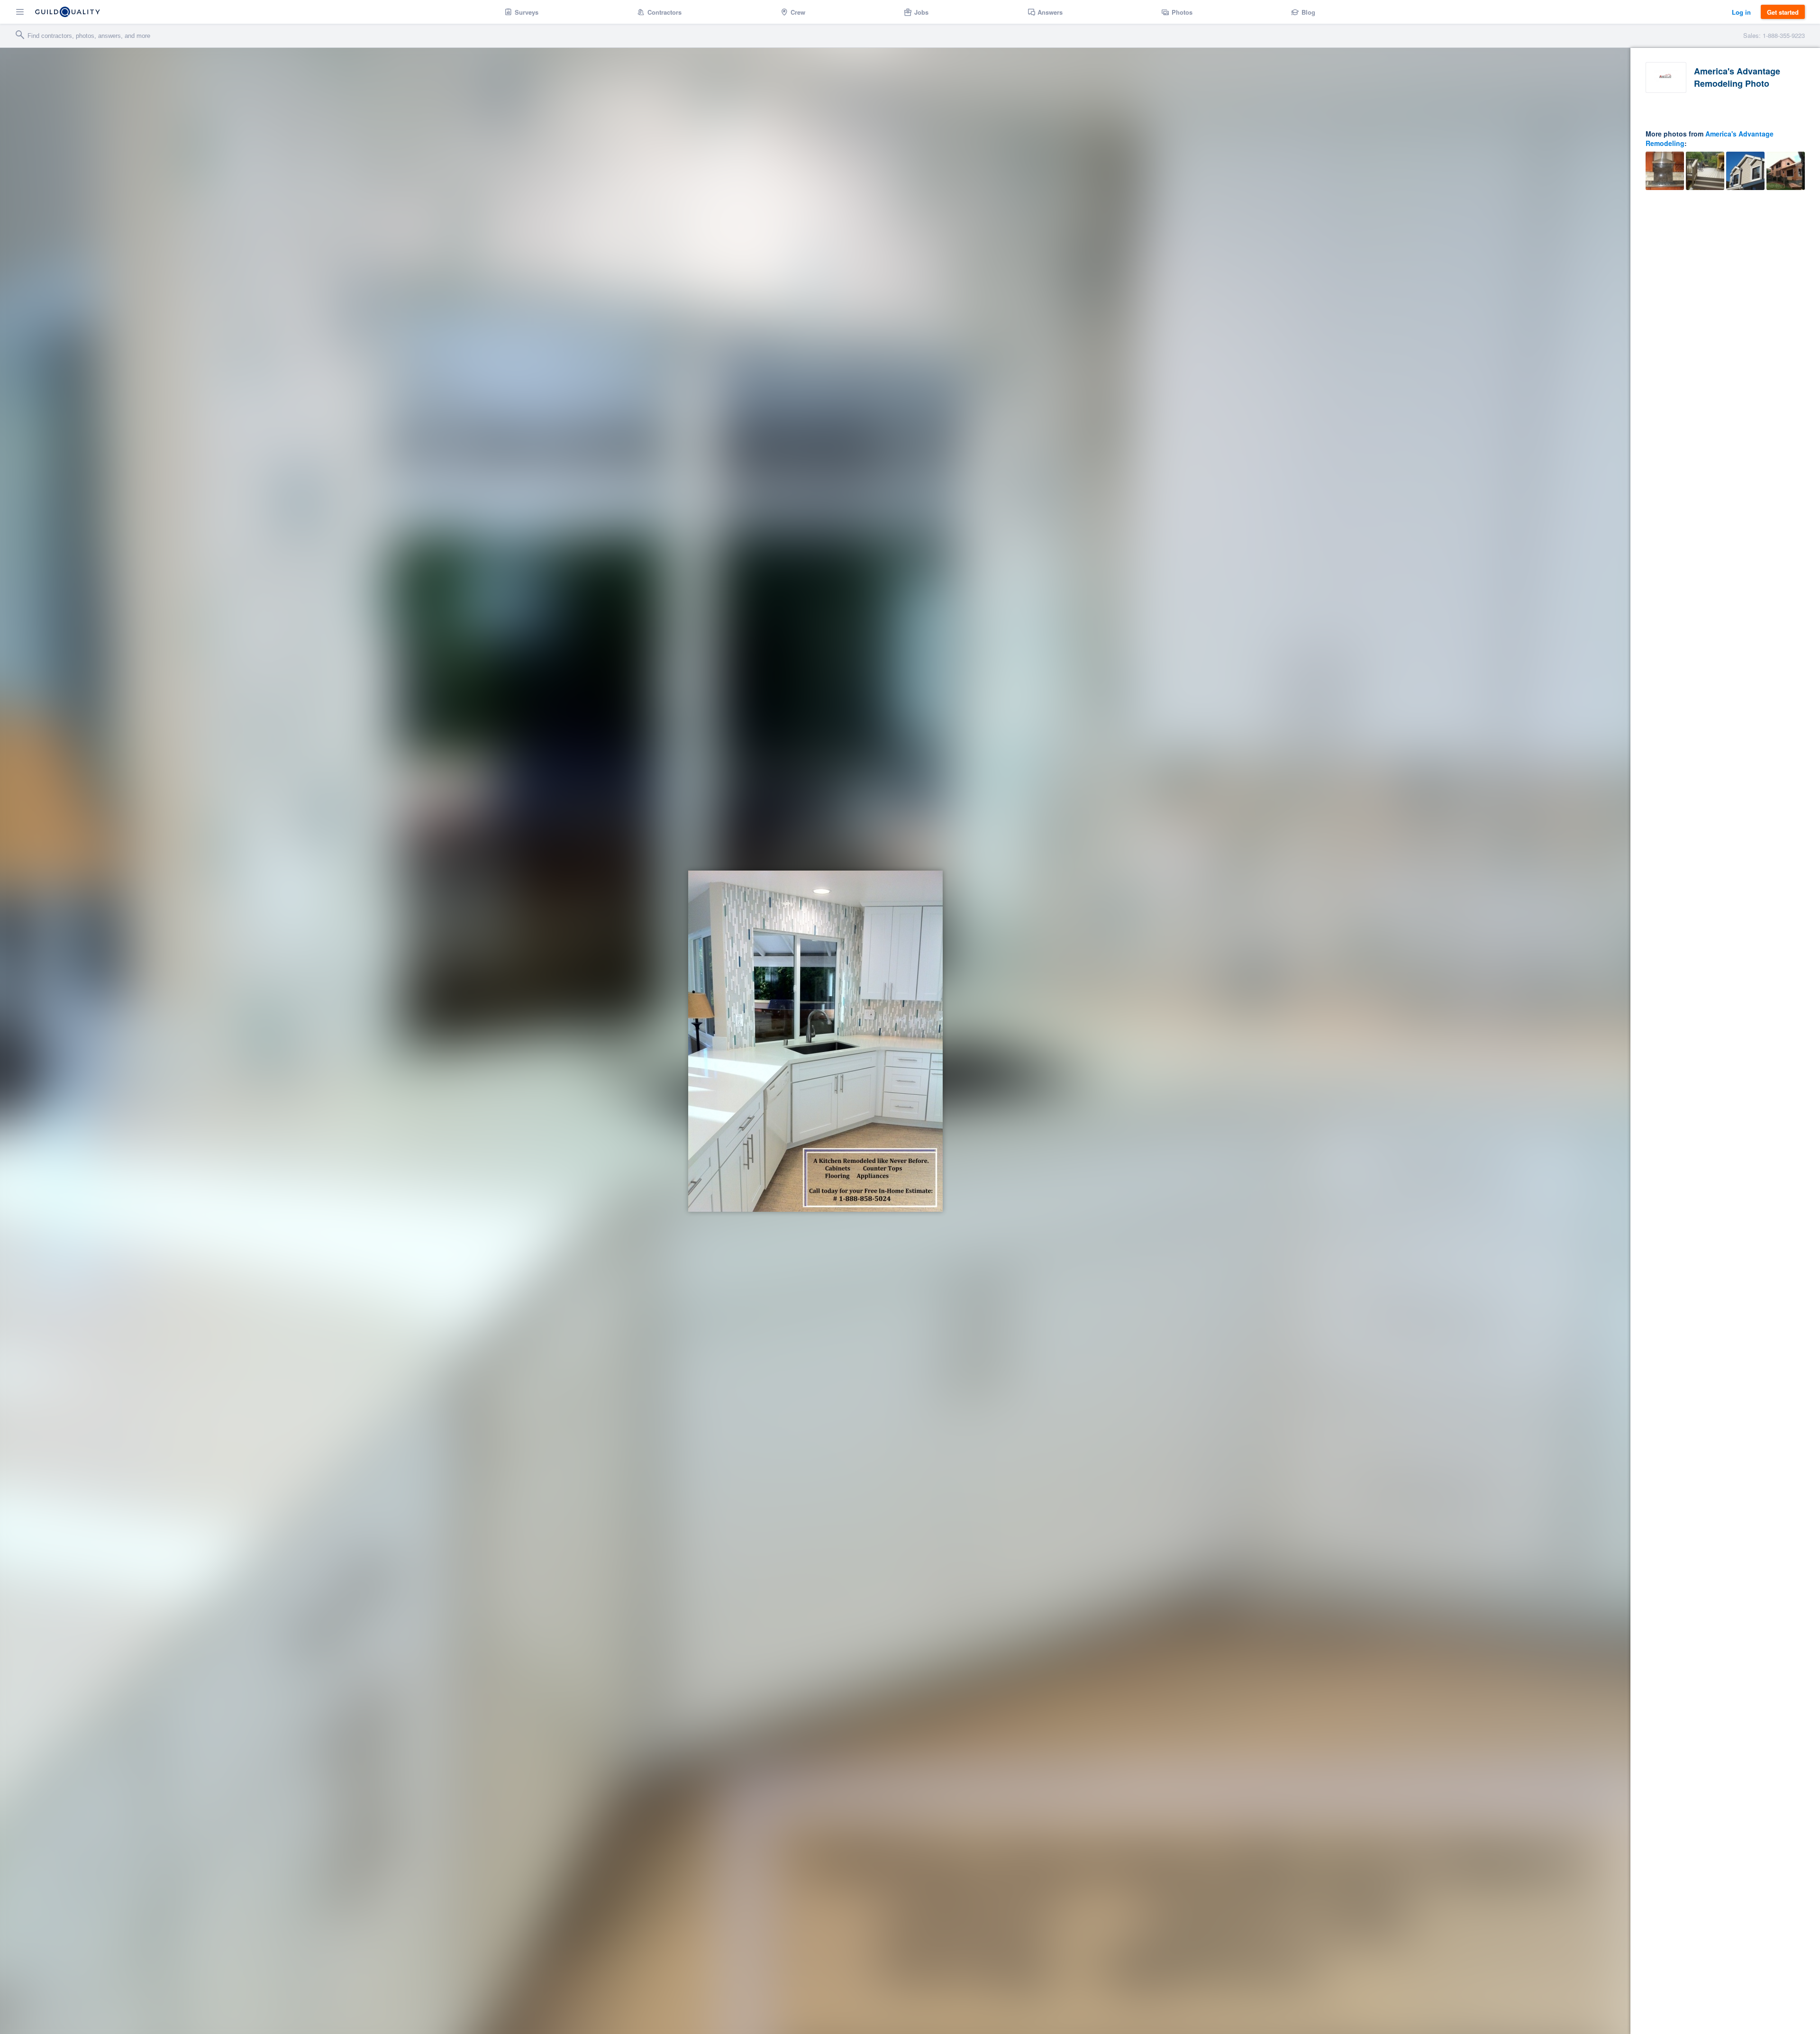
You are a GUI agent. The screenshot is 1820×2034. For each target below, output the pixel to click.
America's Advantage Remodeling (1710, 138)
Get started (1783, 12)
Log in (1741, 12)
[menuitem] (522, 12)
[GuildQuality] (68, 12)
